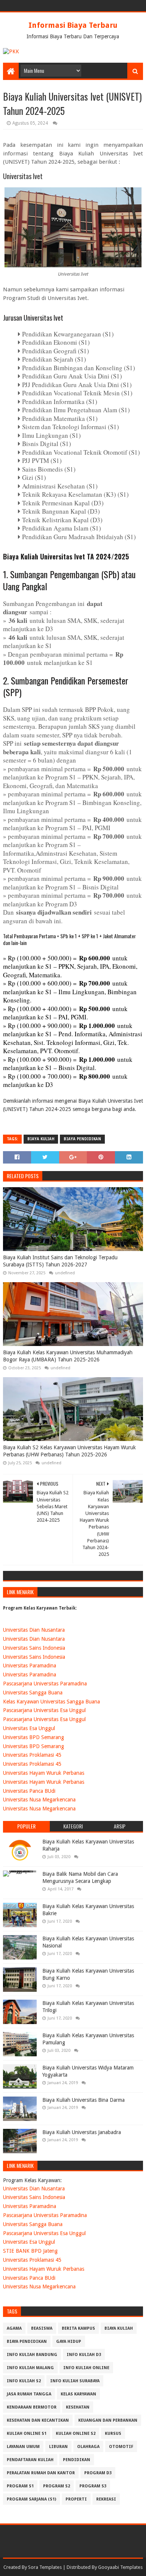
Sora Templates (45, 2567)
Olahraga (88, 2447)
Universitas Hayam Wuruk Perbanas (44, 1773)
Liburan (58, 2447)
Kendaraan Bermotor (32, 2407)
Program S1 (20, 2486)
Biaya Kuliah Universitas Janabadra (82, 2132)
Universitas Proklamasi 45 (32, 1755)
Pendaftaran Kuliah (30, 2460)
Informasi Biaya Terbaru (73, 25)
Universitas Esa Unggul (29, 1728)
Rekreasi (106, 2499)
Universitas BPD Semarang (34, 1737)
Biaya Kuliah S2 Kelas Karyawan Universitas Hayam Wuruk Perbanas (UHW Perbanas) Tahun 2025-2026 (69, 1451)
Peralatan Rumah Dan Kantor (41, 2473)
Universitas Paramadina (30, 1666)
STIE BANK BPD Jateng (30, 2251)
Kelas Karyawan (78, 2394)
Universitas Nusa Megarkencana (39, 1800)
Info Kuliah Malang (30, 2368)
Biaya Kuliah (41, 1139)
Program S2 (57, 2486)
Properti (76, 2499)
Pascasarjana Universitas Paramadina (45, 1684)
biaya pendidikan (82, 1139)
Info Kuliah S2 (24, 2381)
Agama (14, 2328)
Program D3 (98, 2473)
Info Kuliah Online (86, 2368)
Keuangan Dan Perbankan (108, 2420)
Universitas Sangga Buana (33, 1693)
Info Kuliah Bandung (32, 2355)
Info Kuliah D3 (84, 2355)
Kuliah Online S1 (27, 2434)
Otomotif (121, 2447)
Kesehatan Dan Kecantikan (38, 2420)
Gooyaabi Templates (120, 2567)
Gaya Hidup (69, 2342)
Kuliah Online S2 (76, 2434)
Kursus (113, 2434)
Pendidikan (77, 2460)
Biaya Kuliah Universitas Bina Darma (83, 2100)
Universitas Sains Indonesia (34, 1648)
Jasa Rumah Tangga (29, 2394)
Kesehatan (78, 2407)
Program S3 (93, 2486)
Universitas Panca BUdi (29, 1791)
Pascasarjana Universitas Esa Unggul (44, 1710)
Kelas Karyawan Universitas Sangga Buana (51, 1702)
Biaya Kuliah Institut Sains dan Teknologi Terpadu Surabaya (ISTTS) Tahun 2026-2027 (60, 1261)
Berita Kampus (78, 2328)
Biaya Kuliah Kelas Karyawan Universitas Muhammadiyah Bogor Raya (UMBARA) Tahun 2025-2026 (68, 1356)
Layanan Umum (23, 2447)
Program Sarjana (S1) (31, 2499)
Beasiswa (42, 2328)
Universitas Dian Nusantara (34, 1630)
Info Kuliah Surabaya (75, 2381)
